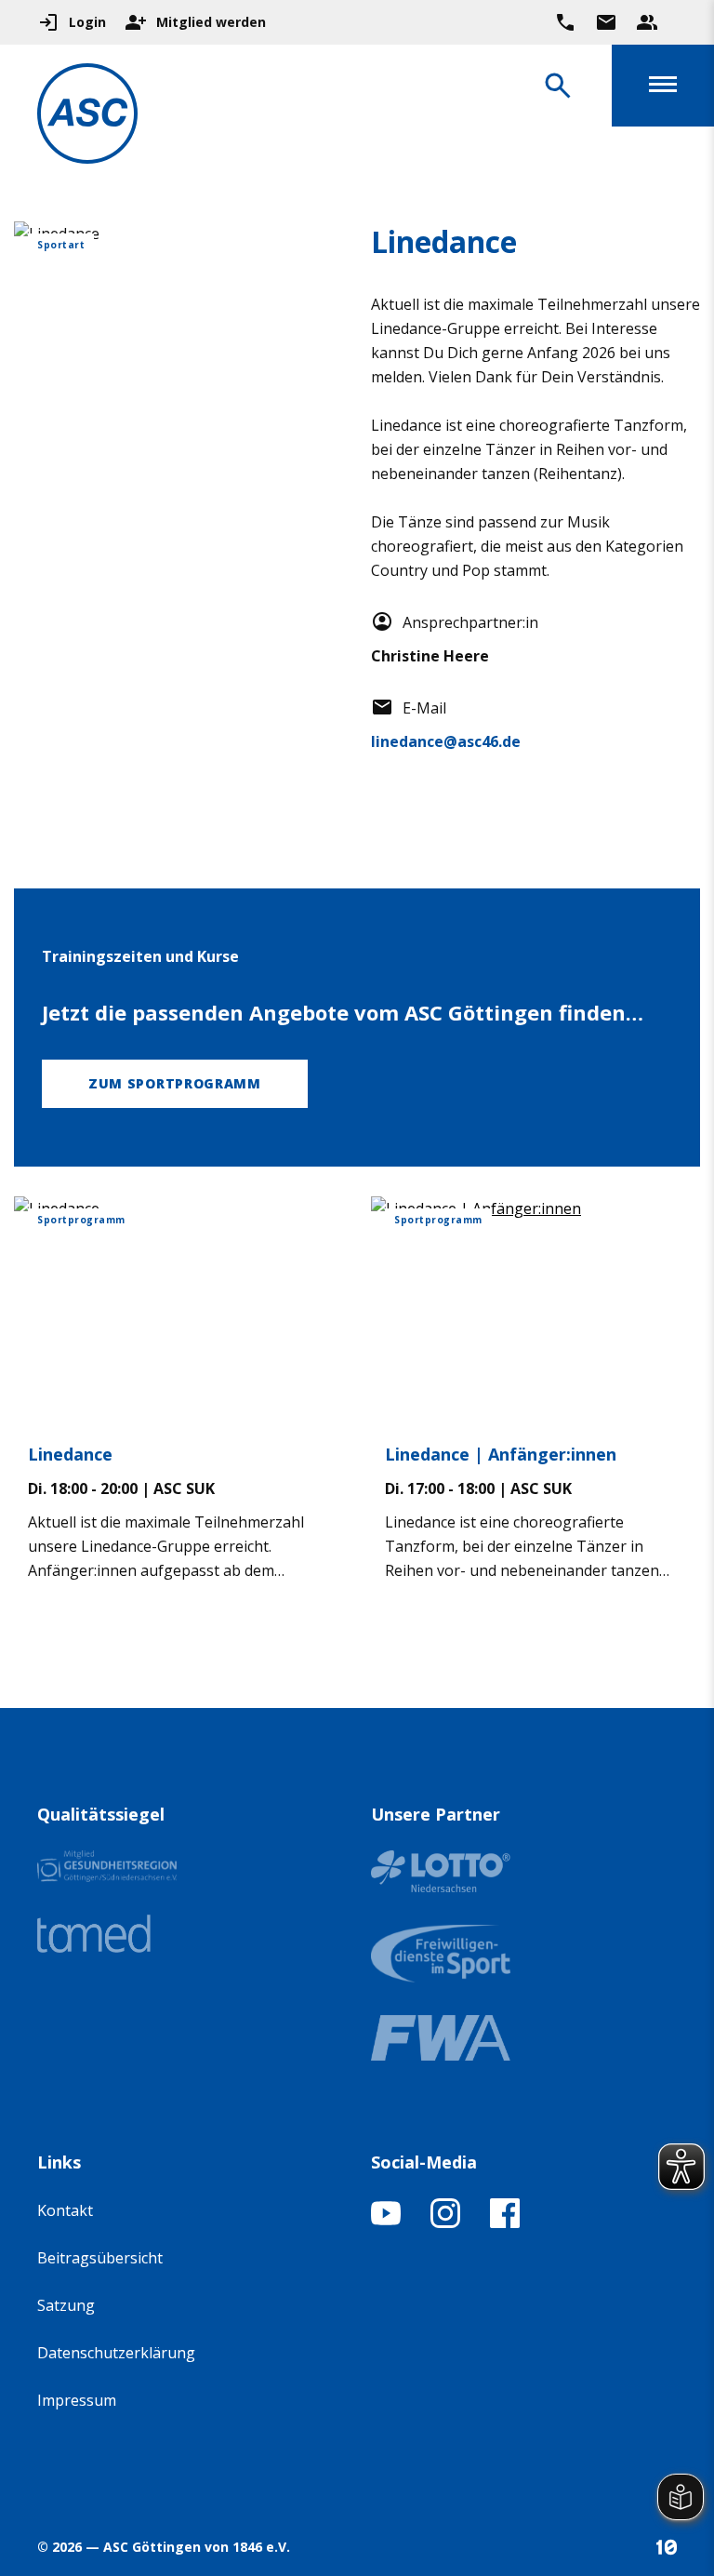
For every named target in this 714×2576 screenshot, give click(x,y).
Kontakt (65, 2210)
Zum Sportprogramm (175, 1083)
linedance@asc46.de (446, 741)
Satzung (66, 2305)
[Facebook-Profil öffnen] (505, 2222)
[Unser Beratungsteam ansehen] (647, 22)
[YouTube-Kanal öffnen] (386, 2222)
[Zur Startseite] (87, 117)
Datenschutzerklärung (116, 2353)
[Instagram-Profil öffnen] (445, 2222)
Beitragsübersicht (100, 2258)
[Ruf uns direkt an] (565, 22)
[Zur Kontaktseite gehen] (606, 22)
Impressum (77, 2400)
